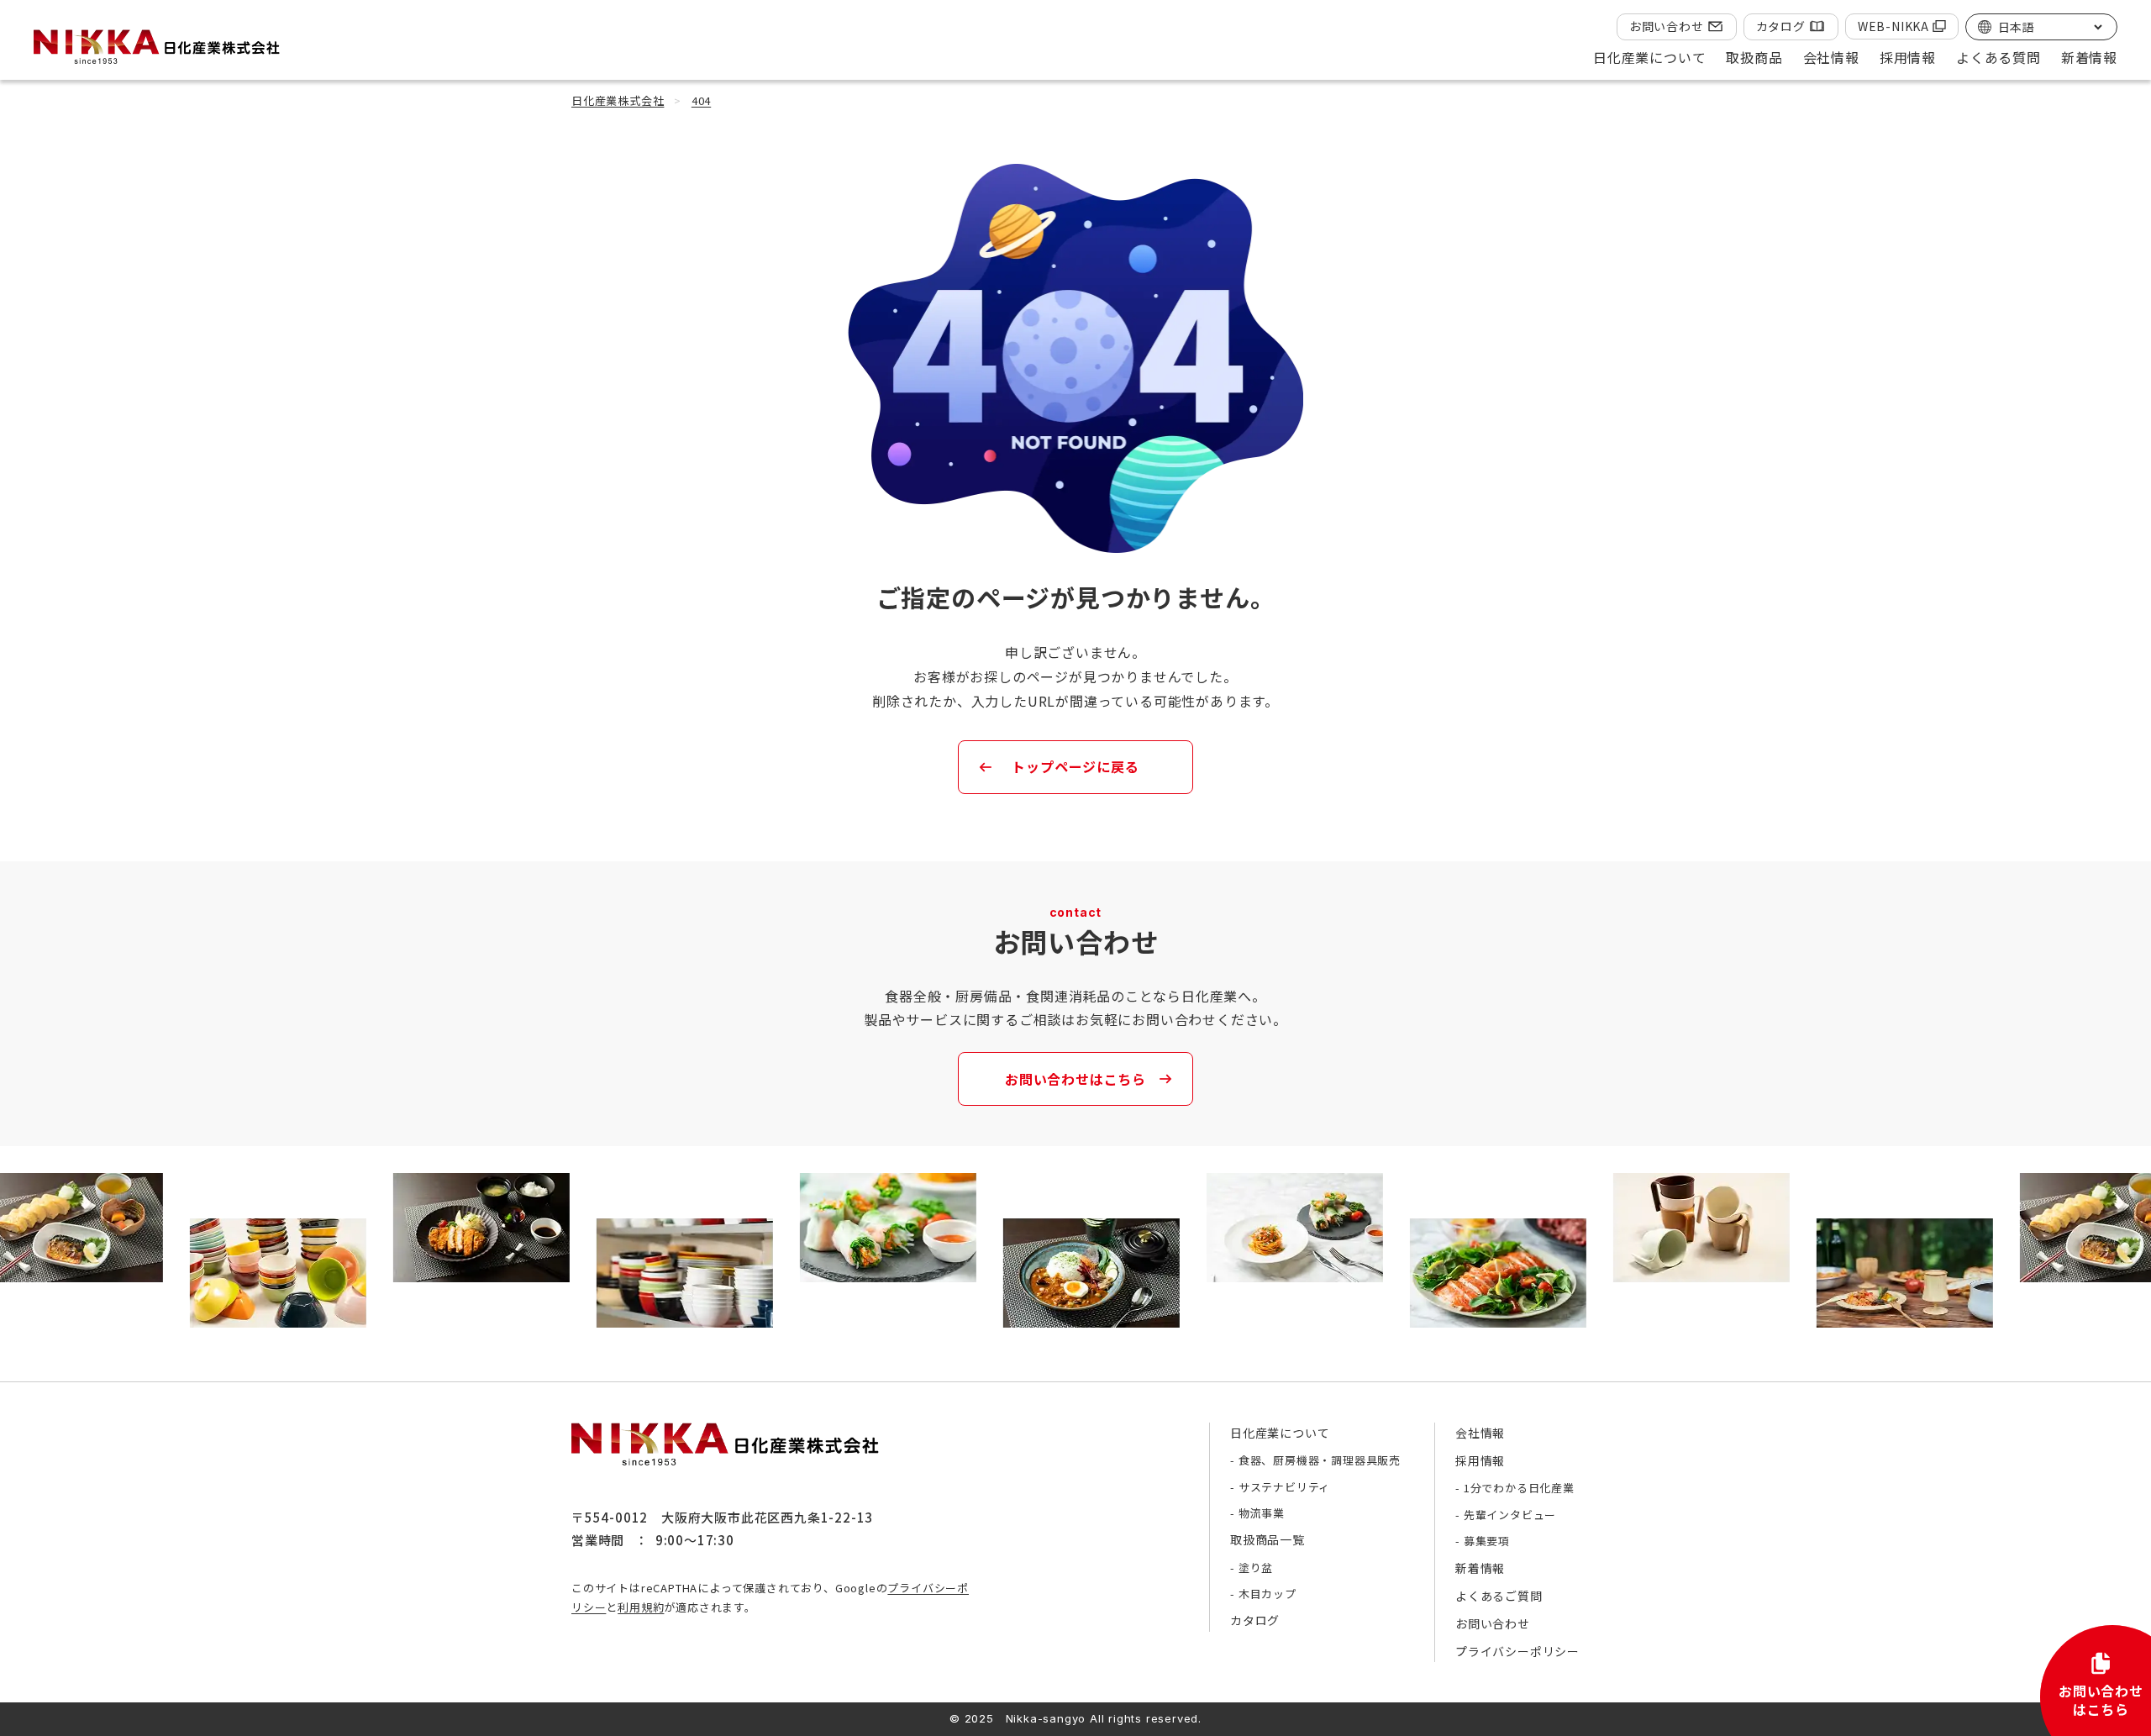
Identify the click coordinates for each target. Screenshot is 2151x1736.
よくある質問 (1998, 57)
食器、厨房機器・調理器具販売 (1320, 1460)
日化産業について (1280, 1433)
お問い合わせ (1667, 26)
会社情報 (1480, 1433)
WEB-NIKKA (1893, 26)
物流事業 (1262, 1513)
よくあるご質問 (1499, 1596)
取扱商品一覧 (1267, 1539)
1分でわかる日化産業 (1519, 1488)
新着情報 (2089, 57)
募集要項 (1487, 1541)
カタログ (1781, 26)
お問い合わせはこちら (1075, 1079)
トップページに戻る (1075, 766)
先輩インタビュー (1510, 1515)
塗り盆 (1256, 1568)
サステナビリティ (1284, 1487)
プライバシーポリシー (1517, 1651)
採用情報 (1480, 1460)
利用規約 (641, 1607)
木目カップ (1267, 1594)
